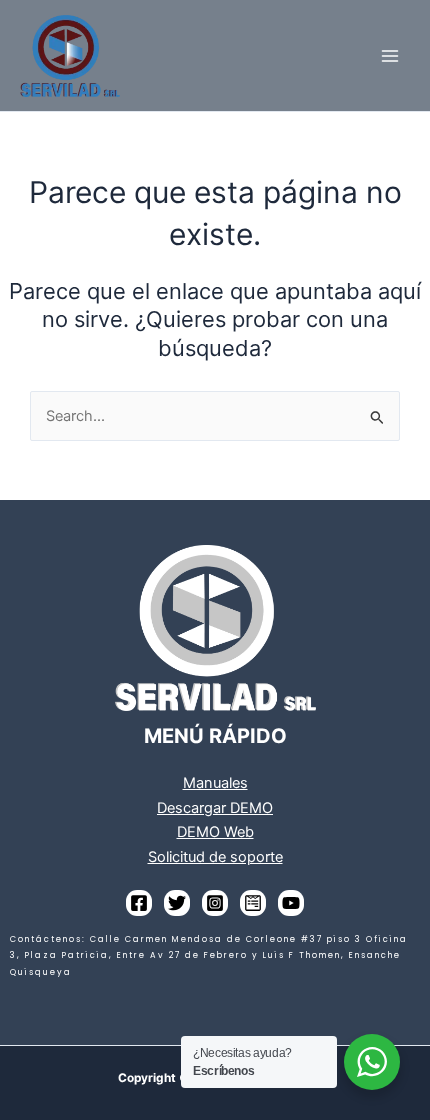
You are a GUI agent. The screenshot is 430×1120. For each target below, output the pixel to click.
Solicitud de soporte (215, 857)
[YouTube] (291, 903)
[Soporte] (253, 903)
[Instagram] (215, 903)
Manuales (215, 783)
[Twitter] (177, 903)
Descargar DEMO (215, 808)
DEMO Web (215, 832)
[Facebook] (139, 903)
